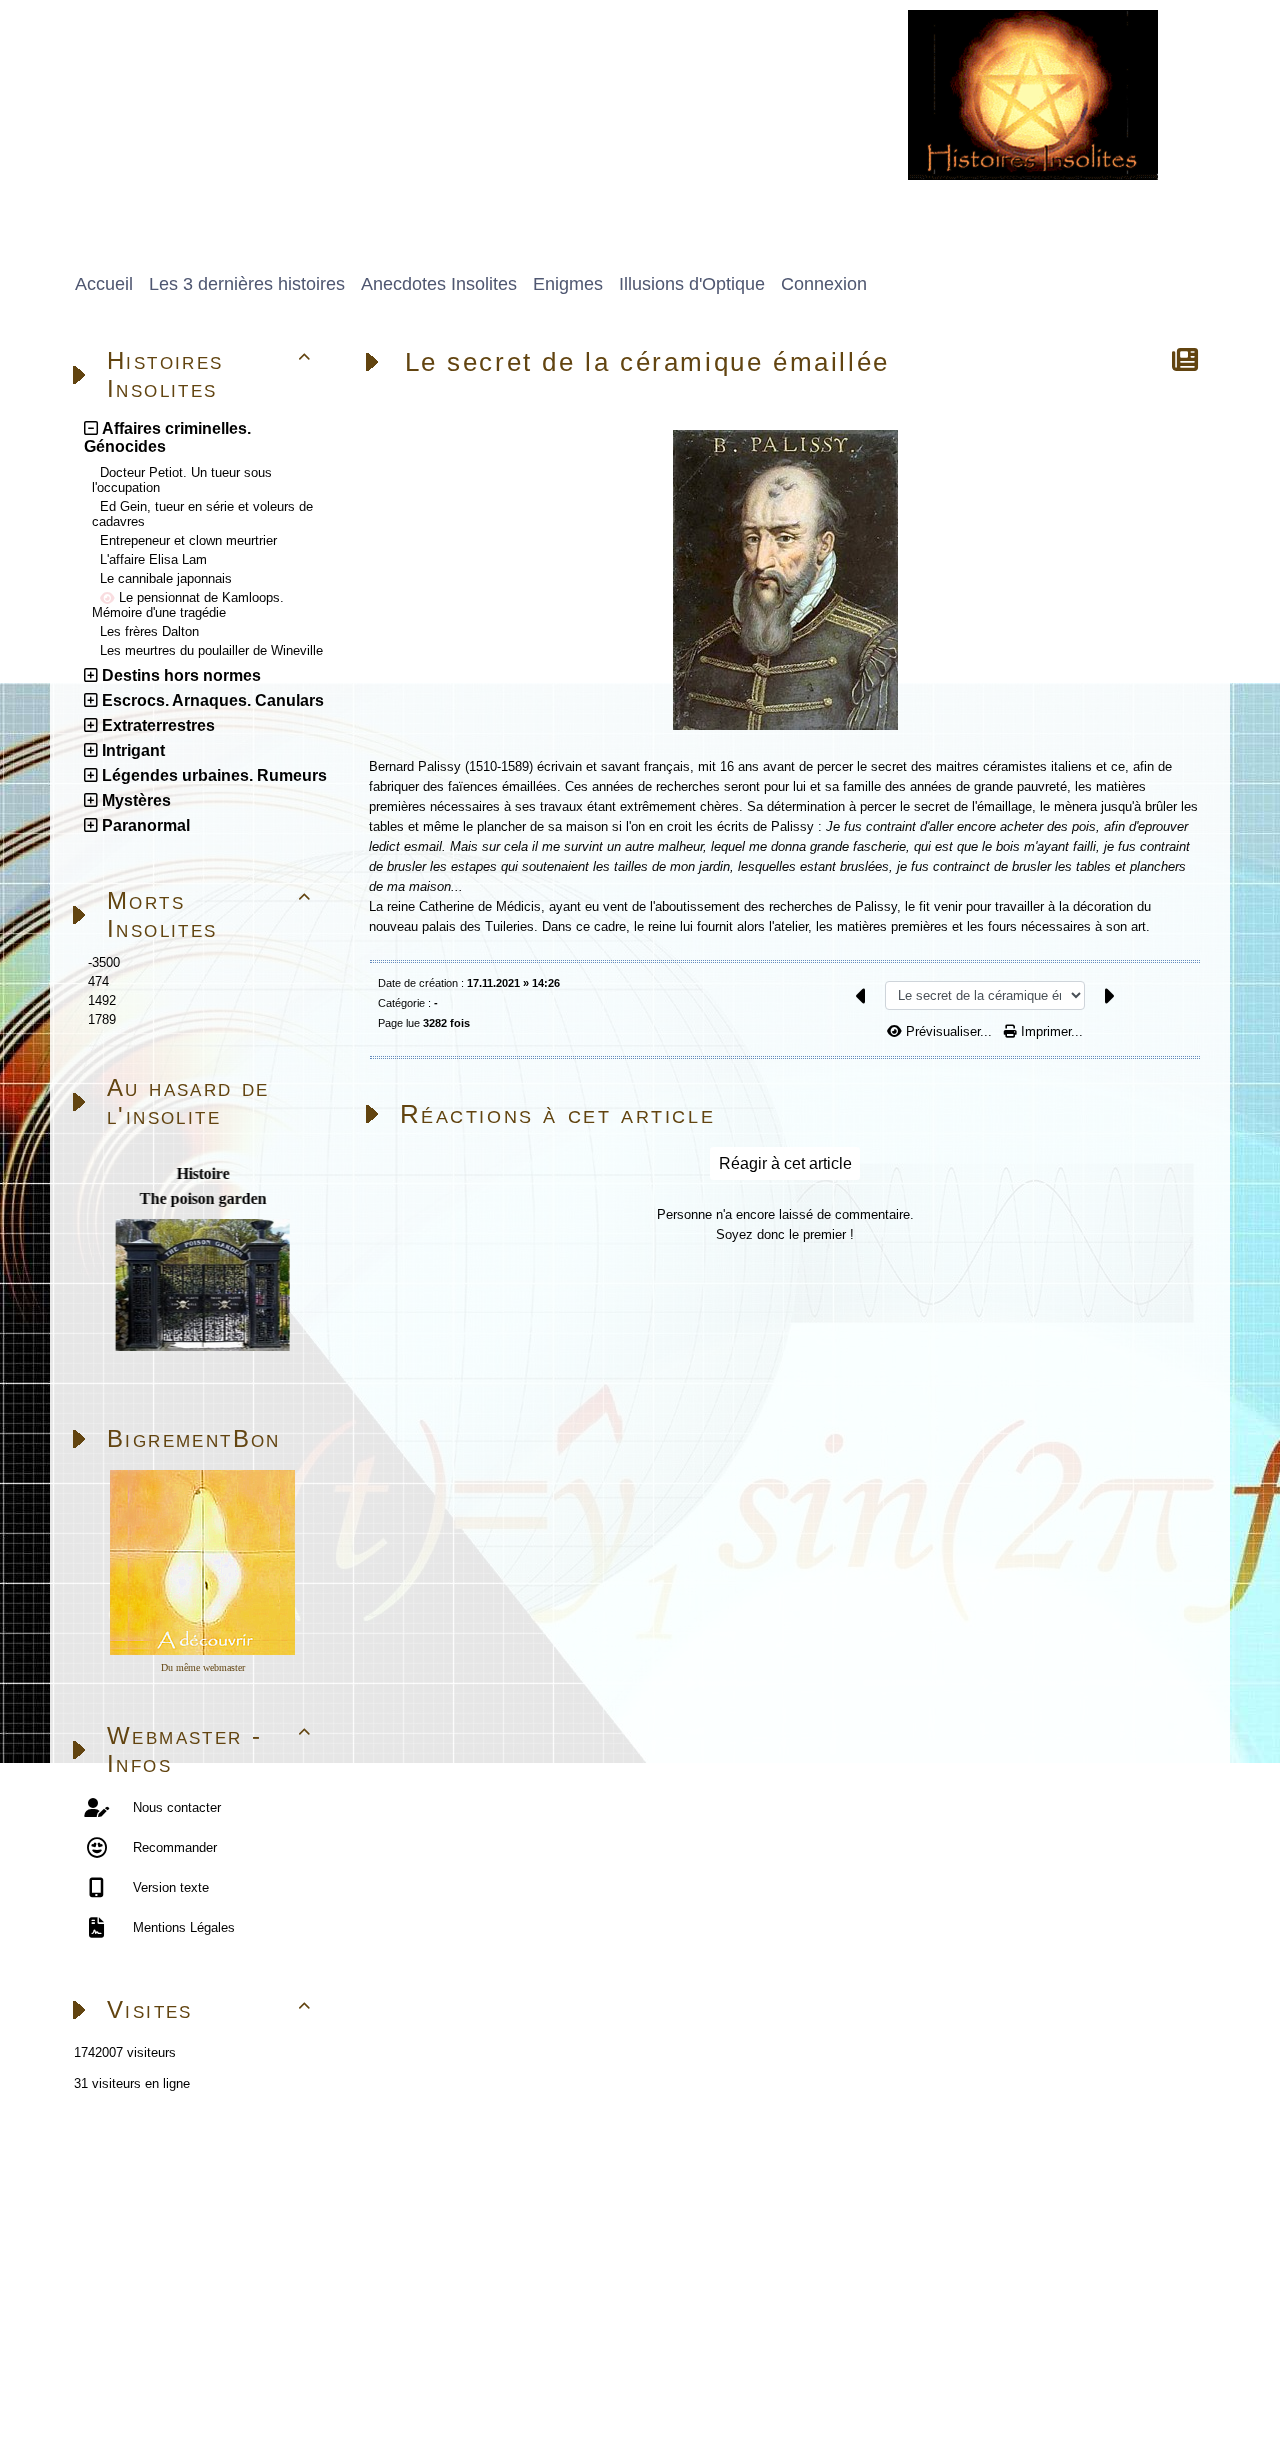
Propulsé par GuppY (119, 2360)
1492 (102, 1000)
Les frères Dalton (149, 631)
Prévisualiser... (949, 1031)
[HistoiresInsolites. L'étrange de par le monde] (1033, 93)
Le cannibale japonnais (166, 578)
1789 (102, 1019)
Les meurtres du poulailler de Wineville (211, 650)
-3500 (104, 962)
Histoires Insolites (209, 374)
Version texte (169, 1887)
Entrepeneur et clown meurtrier (188, 540)
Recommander (173, 1847)
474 (98, 981)
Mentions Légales (182, 1927)
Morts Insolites (209, 914)
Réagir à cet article (785, 1163)
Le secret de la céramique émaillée (647, 362)
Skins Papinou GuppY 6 (132, 2383)
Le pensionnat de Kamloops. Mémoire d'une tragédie (188, 605)
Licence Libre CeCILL (285, 2383)
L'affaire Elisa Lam (153, 559)
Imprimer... (1050, 1031)
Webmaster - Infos (209, 1749)
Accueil (186, 2169)
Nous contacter (175, 1807)
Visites (209, 2009)
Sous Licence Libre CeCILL (369, 2360)
